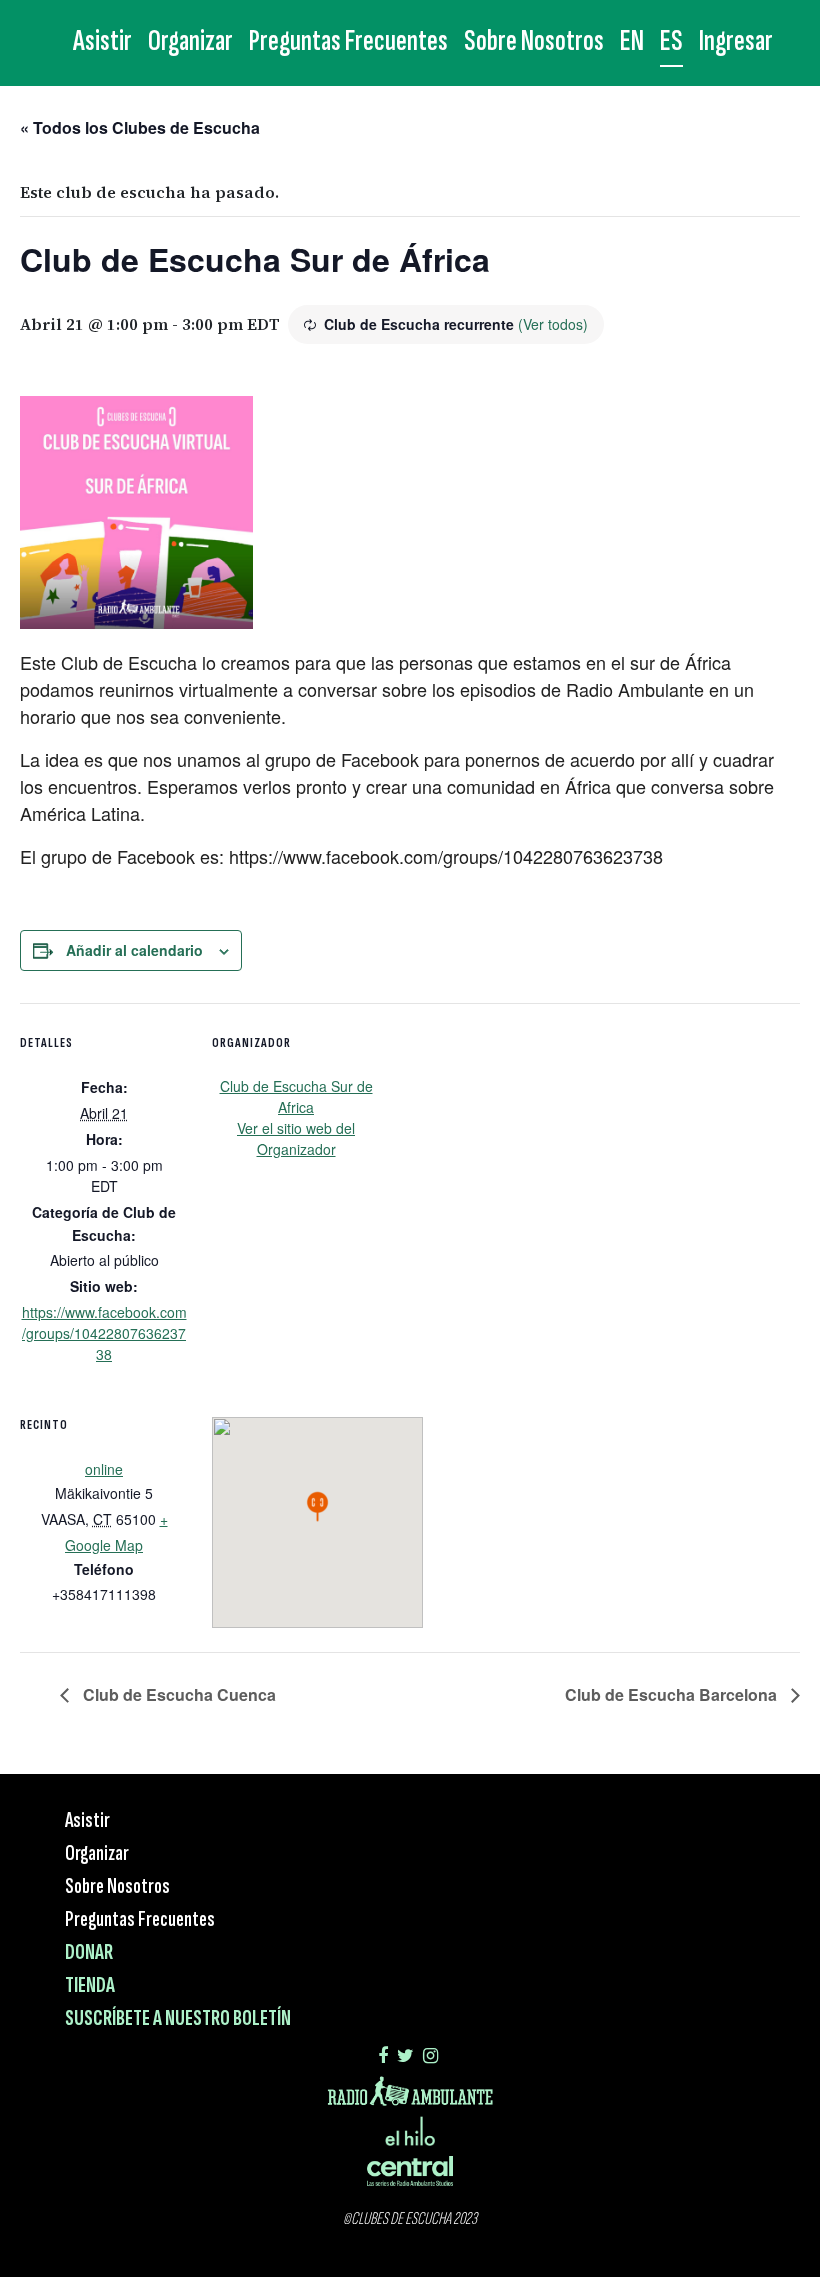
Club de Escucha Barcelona (673, 1694)
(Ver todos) (553, 324)
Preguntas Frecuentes (348, 41)
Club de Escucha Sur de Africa (296, 1096)
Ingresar (736, 41)
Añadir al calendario (134, 950)
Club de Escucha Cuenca (177, 1694)
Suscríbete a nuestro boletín (178, 2018)
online (104, 1469)
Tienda (90, 1985)
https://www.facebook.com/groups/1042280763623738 (104, 1333)
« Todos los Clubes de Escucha (140, 127)
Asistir (102, 41)
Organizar (190, 41)
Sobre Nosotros (534, 41)
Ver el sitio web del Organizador (296, 1138)
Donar (89, 1952)
